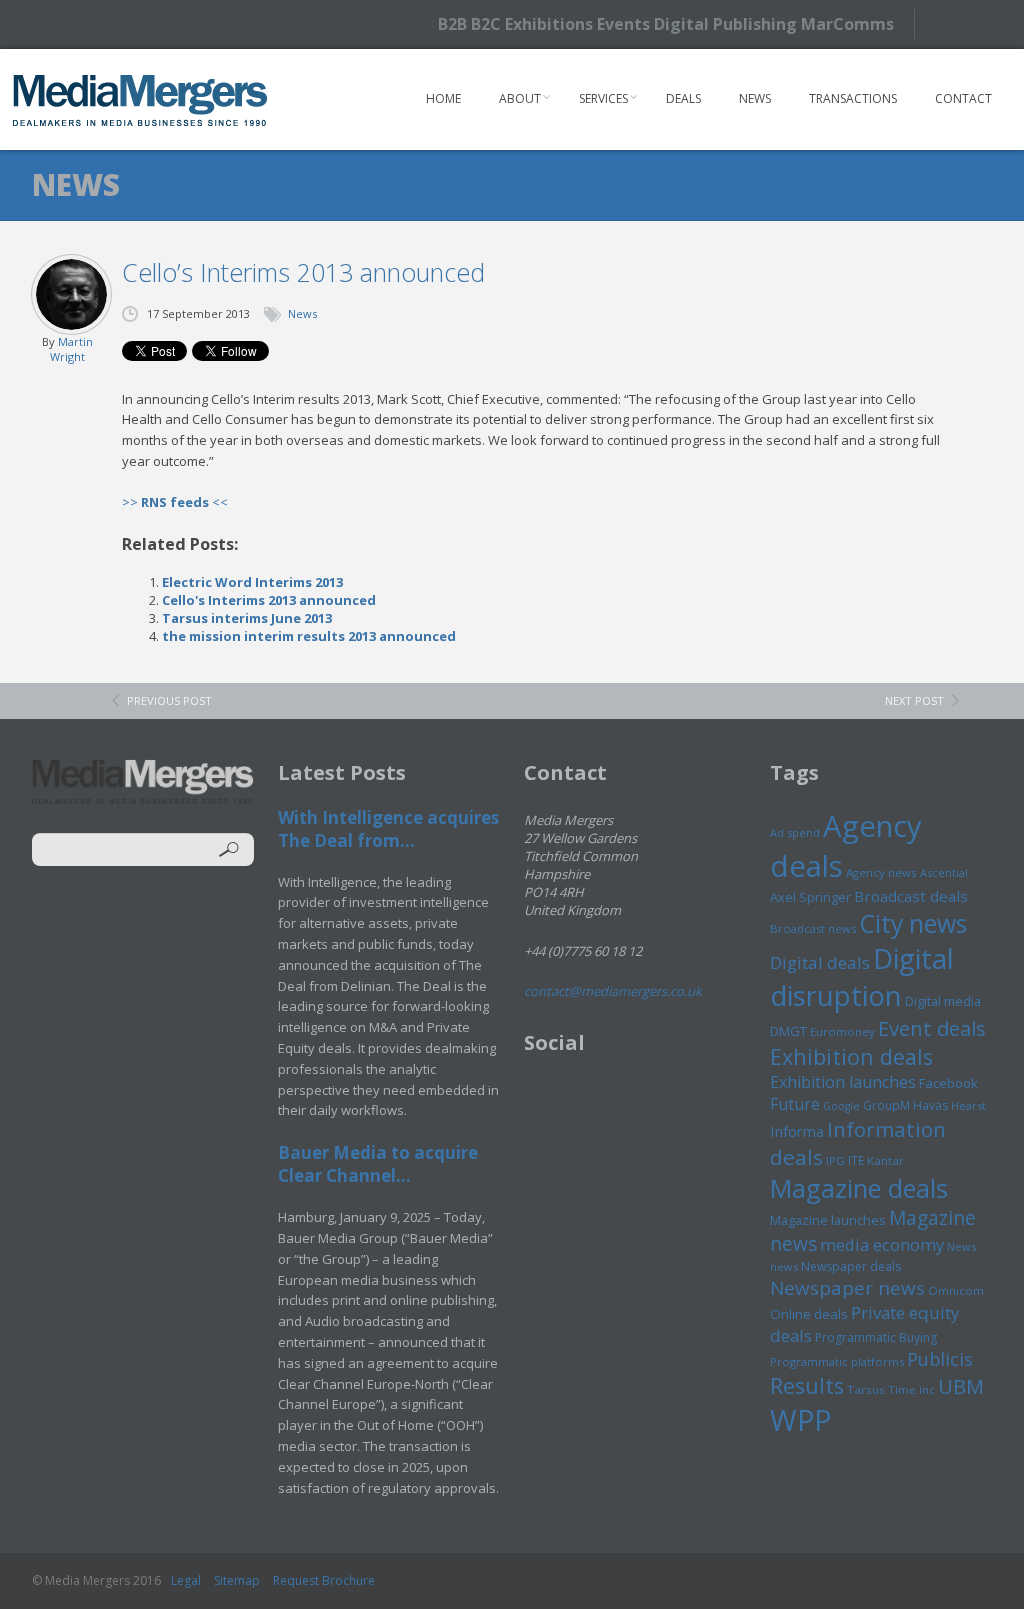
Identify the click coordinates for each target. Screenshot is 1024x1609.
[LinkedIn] (986, 22)
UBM (961, 1386)
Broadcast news (813, 928)
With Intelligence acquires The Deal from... (388, 829)
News (755, 98)
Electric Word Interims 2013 (252, 582)
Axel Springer (810, 897)
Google (841, 1106)
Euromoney (842, 1031)
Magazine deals (859, 1188)
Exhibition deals (851, 1056)
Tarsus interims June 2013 (247, 618)
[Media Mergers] (140, 100)
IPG (835, 1160)
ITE (856, 1160)
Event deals (932, 1028)
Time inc (911, 1389)
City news (913, 923)
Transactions (853, 98)
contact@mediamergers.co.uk (613, 991)
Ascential (944, 872)
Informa (797, 1131)
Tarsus (866, 1389)
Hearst (968, 1105)
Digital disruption (862, 977)
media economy (882, 1244)
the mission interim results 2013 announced (309, 636)
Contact (963, 98)
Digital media (943, 1001)
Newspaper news (847, 1288)
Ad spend (795, 832)
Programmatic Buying (876, 1337)
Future (795, 1104)
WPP (800, 1419)
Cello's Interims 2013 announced (269, 600)
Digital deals (820, 962)
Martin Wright (71, 349)
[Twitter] (951, 23)
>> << (175, 502)
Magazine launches (828, 1220)
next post (914, 700)
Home (443, 98)
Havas (930, 1105)
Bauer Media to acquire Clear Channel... (378, 1164)
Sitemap (237, 1580)
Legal (186, 1580)
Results (807, 1385)
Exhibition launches (843, 1082)
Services (603, 98)
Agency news (881, 872)
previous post (169, 700)
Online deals (809, 1314)
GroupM (886, 1105)
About (520, 98)
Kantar (885, 1160)
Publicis (940, 1359)
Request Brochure (324, 1580)
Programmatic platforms (837, 1361)
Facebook (948, 1083)
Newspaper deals (851, 1266)
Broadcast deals (911, 896)
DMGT (788, 1031)
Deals (683, 98)
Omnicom (956, 1290)
